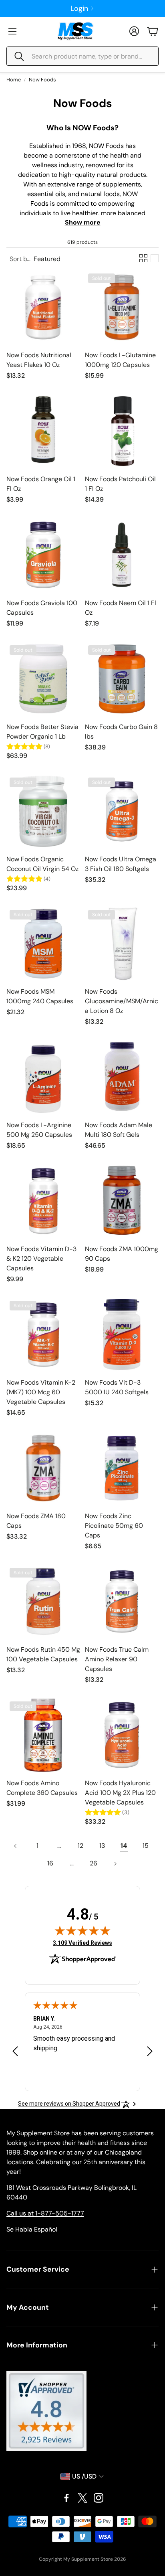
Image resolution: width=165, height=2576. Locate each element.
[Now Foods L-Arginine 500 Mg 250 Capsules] (43, 1077)
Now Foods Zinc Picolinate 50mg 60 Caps (114, 1526)
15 (146, 1846)
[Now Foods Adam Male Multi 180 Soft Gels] (122, 1077)
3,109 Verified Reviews (82, 1943)
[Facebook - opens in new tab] (66, 2498)
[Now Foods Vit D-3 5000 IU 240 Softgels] (122, 1335)
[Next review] (150, 2051)
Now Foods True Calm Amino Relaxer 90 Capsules (117, 1659)
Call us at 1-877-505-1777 (45, 2213)
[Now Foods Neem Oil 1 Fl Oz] (122, 555)
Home (14, 80)
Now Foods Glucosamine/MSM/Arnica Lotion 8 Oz (122, 1001)
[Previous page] (16, 1846)
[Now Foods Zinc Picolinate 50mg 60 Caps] (122, 1468)
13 (102, 1846)
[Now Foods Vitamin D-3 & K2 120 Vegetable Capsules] (43, 1201)
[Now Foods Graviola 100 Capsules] (43, 555)
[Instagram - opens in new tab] (99, 2498)
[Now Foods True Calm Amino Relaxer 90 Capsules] (122, 1602)
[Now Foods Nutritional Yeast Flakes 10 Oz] (43, 307)
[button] (82, 56)
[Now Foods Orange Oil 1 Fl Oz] (43, 431)
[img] (82, 1930)
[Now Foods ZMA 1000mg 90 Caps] (122, 1201)
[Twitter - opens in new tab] (82, 2498)
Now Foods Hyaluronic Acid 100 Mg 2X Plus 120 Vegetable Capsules (120, 1793)
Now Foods (42, 80)
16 (50, 1863)
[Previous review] (15, 2051)
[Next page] (115, 1863)
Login (79, 8)
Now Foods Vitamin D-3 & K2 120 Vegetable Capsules (41, 1259)
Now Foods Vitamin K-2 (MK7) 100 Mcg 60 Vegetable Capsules (41, 1392)
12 (80, 1846)
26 (94, 1863)
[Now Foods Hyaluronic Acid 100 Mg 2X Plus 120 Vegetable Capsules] (122, 1735)
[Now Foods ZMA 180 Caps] (43, 1468)
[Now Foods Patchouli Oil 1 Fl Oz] (122, 431)
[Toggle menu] (12, 31)
